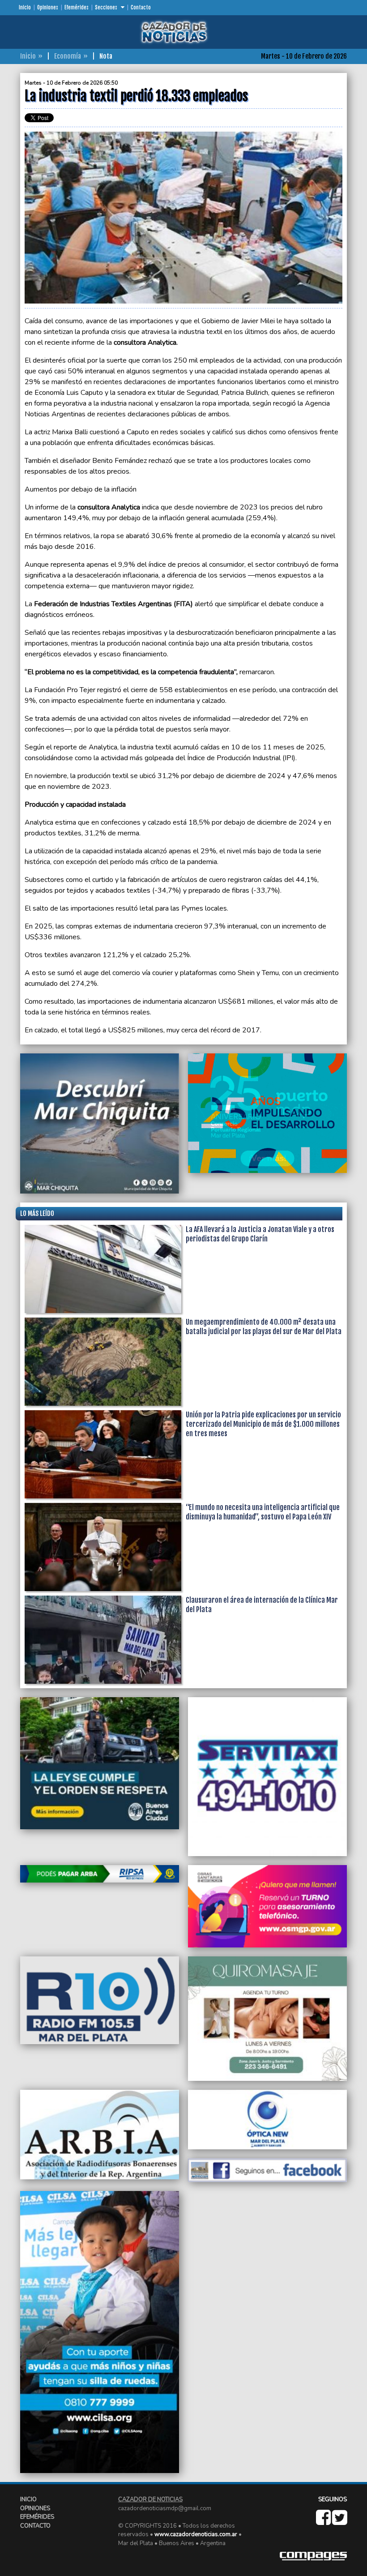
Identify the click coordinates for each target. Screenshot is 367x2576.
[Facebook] (324, 2522)
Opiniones (48, 8)
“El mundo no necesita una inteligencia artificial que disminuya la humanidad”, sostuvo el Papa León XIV (263, 1512)
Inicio (25, 8)
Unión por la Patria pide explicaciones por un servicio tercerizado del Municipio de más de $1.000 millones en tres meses (263, 1424)
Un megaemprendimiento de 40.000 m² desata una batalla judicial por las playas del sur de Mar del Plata (264, 1327)
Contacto (141, 8)
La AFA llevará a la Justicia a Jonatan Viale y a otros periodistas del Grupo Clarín (260, 1234)
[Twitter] (339, 2522)
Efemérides (77, 8)
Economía (68, 56)
